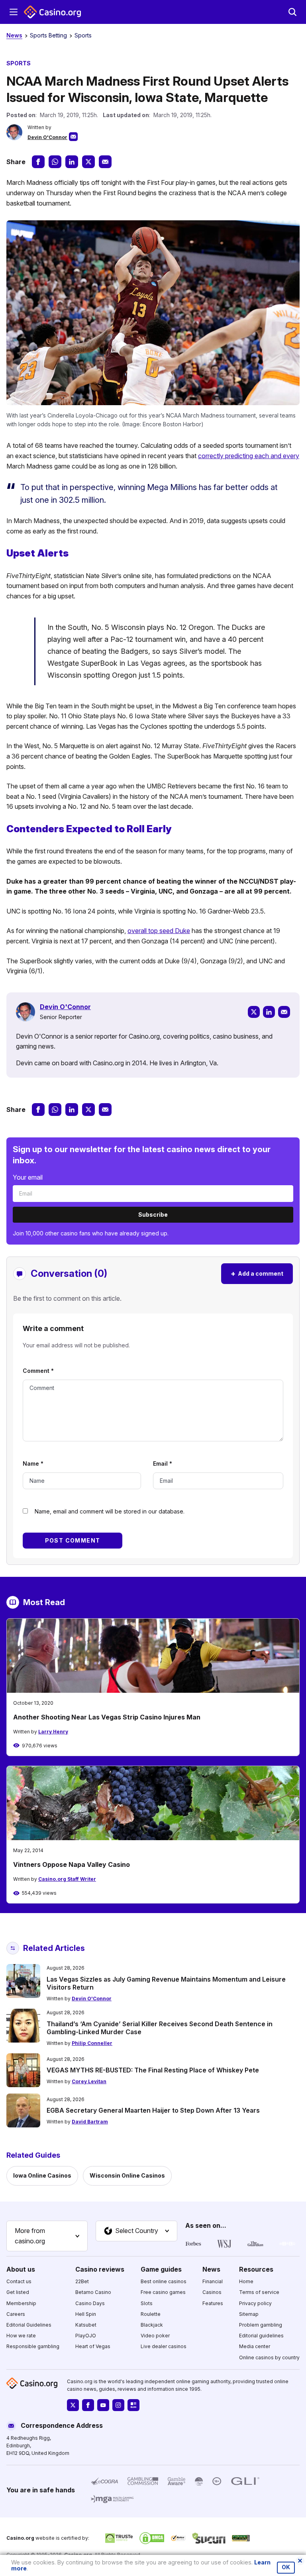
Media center (255, 2346)
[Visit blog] (133, 2405)
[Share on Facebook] (38, 162)
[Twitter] (254, 1012)
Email (163, 1463)
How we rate (21, 2336)
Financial (213, 2281)
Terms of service (259, 2292)
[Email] (284, 1012)
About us (21, 2269)
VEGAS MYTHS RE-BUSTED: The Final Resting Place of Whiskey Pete (153, 2070)
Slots (147, 2303)
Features (213, 2303)
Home (246, 2281)
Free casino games (163, 2292)
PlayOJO (86, 2336)
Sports (83, 35)
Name (33, 1463)
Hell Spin (86, 2314)
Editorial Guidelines (29, 2324)
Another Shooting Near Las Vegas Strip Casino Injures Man (107, 1717)
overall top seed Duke (159, 931)
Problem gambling (261, 2324)
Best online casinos (164, 2281)
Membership (21, 2303)
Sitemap (249, 2314)
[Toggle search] (292, 12)
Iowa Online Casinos (42, 2175)
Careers (16, 2314)
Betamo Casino (93, 2292)
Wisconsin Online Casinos (127, 2175)
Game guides (161, 2269)
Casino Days (90, 2303)
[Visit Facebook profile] (88, 2405)
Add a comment (257, 1273)
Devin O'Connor (47, 137)
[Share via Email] (105, 162)
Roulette (151, 2314)
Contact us (19, 2281)
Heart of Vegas (93, 2346)
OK (286, 2567)
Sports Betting (48, 35)
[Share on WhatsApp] (55, 162)
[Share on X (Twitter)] (88, 162)
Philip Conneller (92, 2043)
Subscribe (153, 1214)
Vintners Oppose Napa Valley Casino (72, 1864)
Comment (38, 1371)
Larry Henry (53, 1732)
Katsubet (86, 2324)
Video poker (155, 2336)
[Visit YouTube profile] (103, 2405)
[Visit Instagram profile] (118, 2405)
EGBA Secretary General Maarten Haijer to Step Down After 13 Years (153, 2110)
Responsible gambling (33, 2346)
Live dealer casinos (164, 2346)
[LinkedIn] (269, 1012)
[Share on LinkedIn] (72, 162)
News (14, 35)
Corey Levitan (89, 2081)
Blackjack (152, 2324)
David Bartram (90, 2122)
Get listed (18, 2292)
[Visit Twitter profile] (73, 2405)
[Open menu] (14, 12)
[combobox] (47, 2236)
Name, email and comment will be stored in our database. (110, 1511)
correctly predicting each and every (249, 456)
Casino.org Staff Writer (67, 1879)
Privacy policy (255, 2303)
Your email (28, 1177)
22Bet (82, 2281)
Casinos (212, 2292)
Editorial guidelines (261, 2336)
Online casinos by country (269, 2357)
